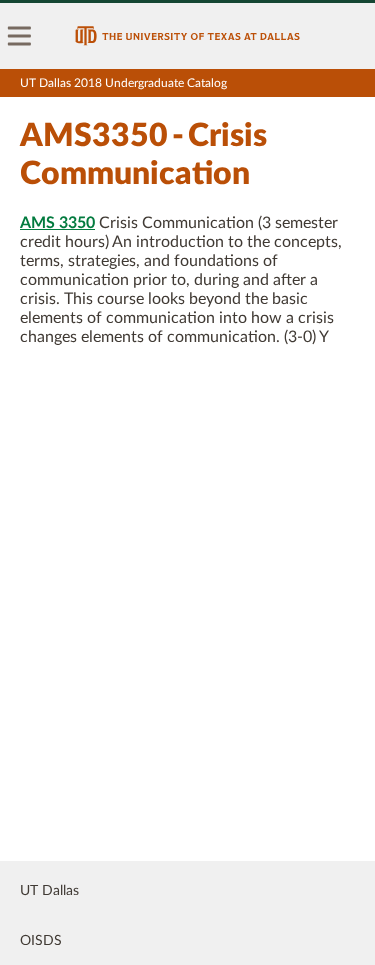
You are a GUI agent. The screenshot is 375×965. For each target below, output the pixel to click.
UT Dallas (49, 891)
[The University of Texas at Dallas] (187, 36)
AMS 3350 (57, 223)
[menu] (20, 36)
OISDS (41, 941)
